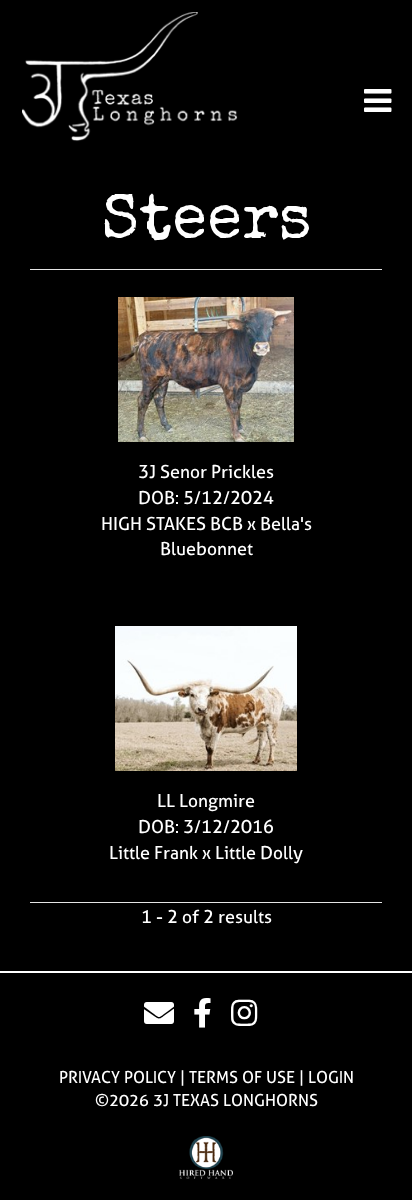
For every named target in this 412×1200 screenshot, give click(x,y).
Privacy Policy (117, 1077)
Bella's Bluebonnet (236, 536)
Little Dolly (259, 852)
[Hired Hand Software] (206, 1158)
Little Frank (153, 852)
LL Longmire (206, 800)
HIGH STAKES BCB (172, 523)
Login (331, 1077)
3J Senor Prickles (206, 471)
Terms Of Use (242, 1077)
